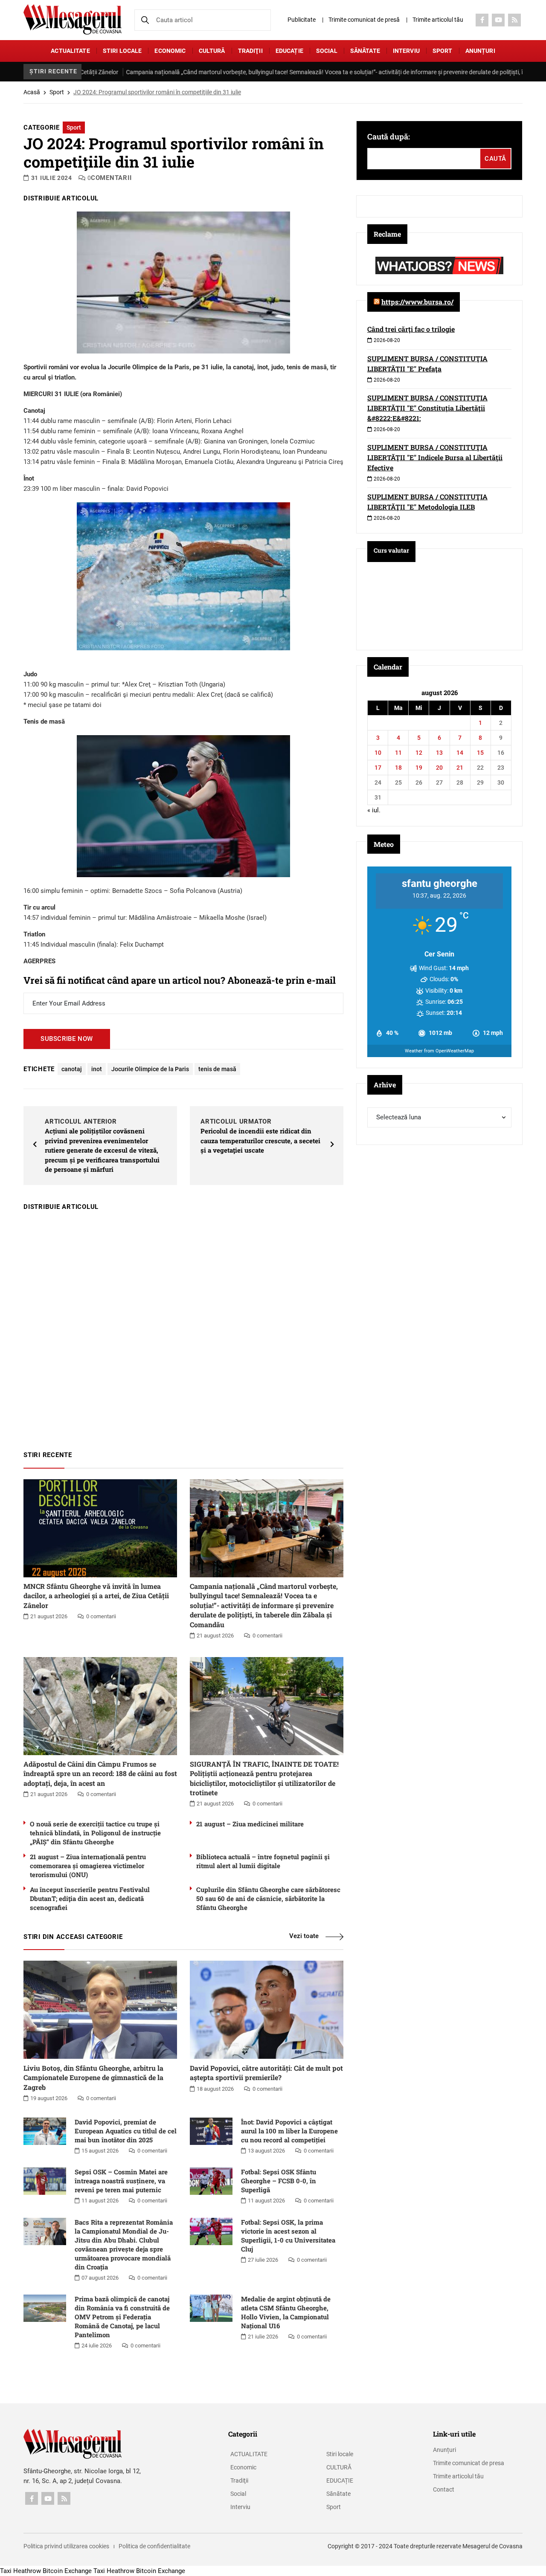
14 (460, 753)
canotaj (72, 1069)
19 (419, 768)
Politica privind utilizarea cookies (66, 2546)
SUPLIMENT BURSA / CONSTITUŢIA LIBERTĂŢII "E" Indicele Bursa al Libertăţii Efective (435, 457)
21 (460, 768)
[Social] (482, 20)
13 (439, 753)
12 (419, 753)
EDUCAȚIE (289, 51)
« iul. (374, 810)
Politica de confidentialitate (154, 2546)
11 (398, 753)
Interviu (406, 51)
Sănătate (365, 51)
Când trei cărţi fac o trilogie (411, 329)
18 (398, 768)
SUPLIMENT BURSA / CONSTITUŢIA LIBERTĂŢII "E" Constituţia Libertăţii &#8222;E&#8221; (427, 408)
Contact (444, 2489)
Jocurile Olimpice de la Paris (150, 1069)
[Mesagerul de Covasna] (73, 19)
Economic (170, 51)
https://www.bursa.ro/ (417, 302)
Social (327, 51)
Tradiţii (250, 51)
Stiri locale (122, 51)
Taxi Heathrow (20, 2571)
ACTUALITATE (70, 51)
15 (480, 753)
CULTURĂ (212, 51)
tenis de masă (217, 1069)
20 (439, 768)
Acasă (32, 92)
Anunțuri (480, 51)
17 (378, 768)
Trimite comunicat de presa (469, 2463)
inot (97, 1069)
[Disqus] (183, 1327)
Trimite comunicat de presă (364, 20)
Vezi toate (304, 1936)
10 (378, 753)
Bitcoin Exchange (67, 2571)
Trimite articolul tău (438, 20)
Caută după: (389, 136)
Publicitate (302, 20)
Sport (443, 51)
